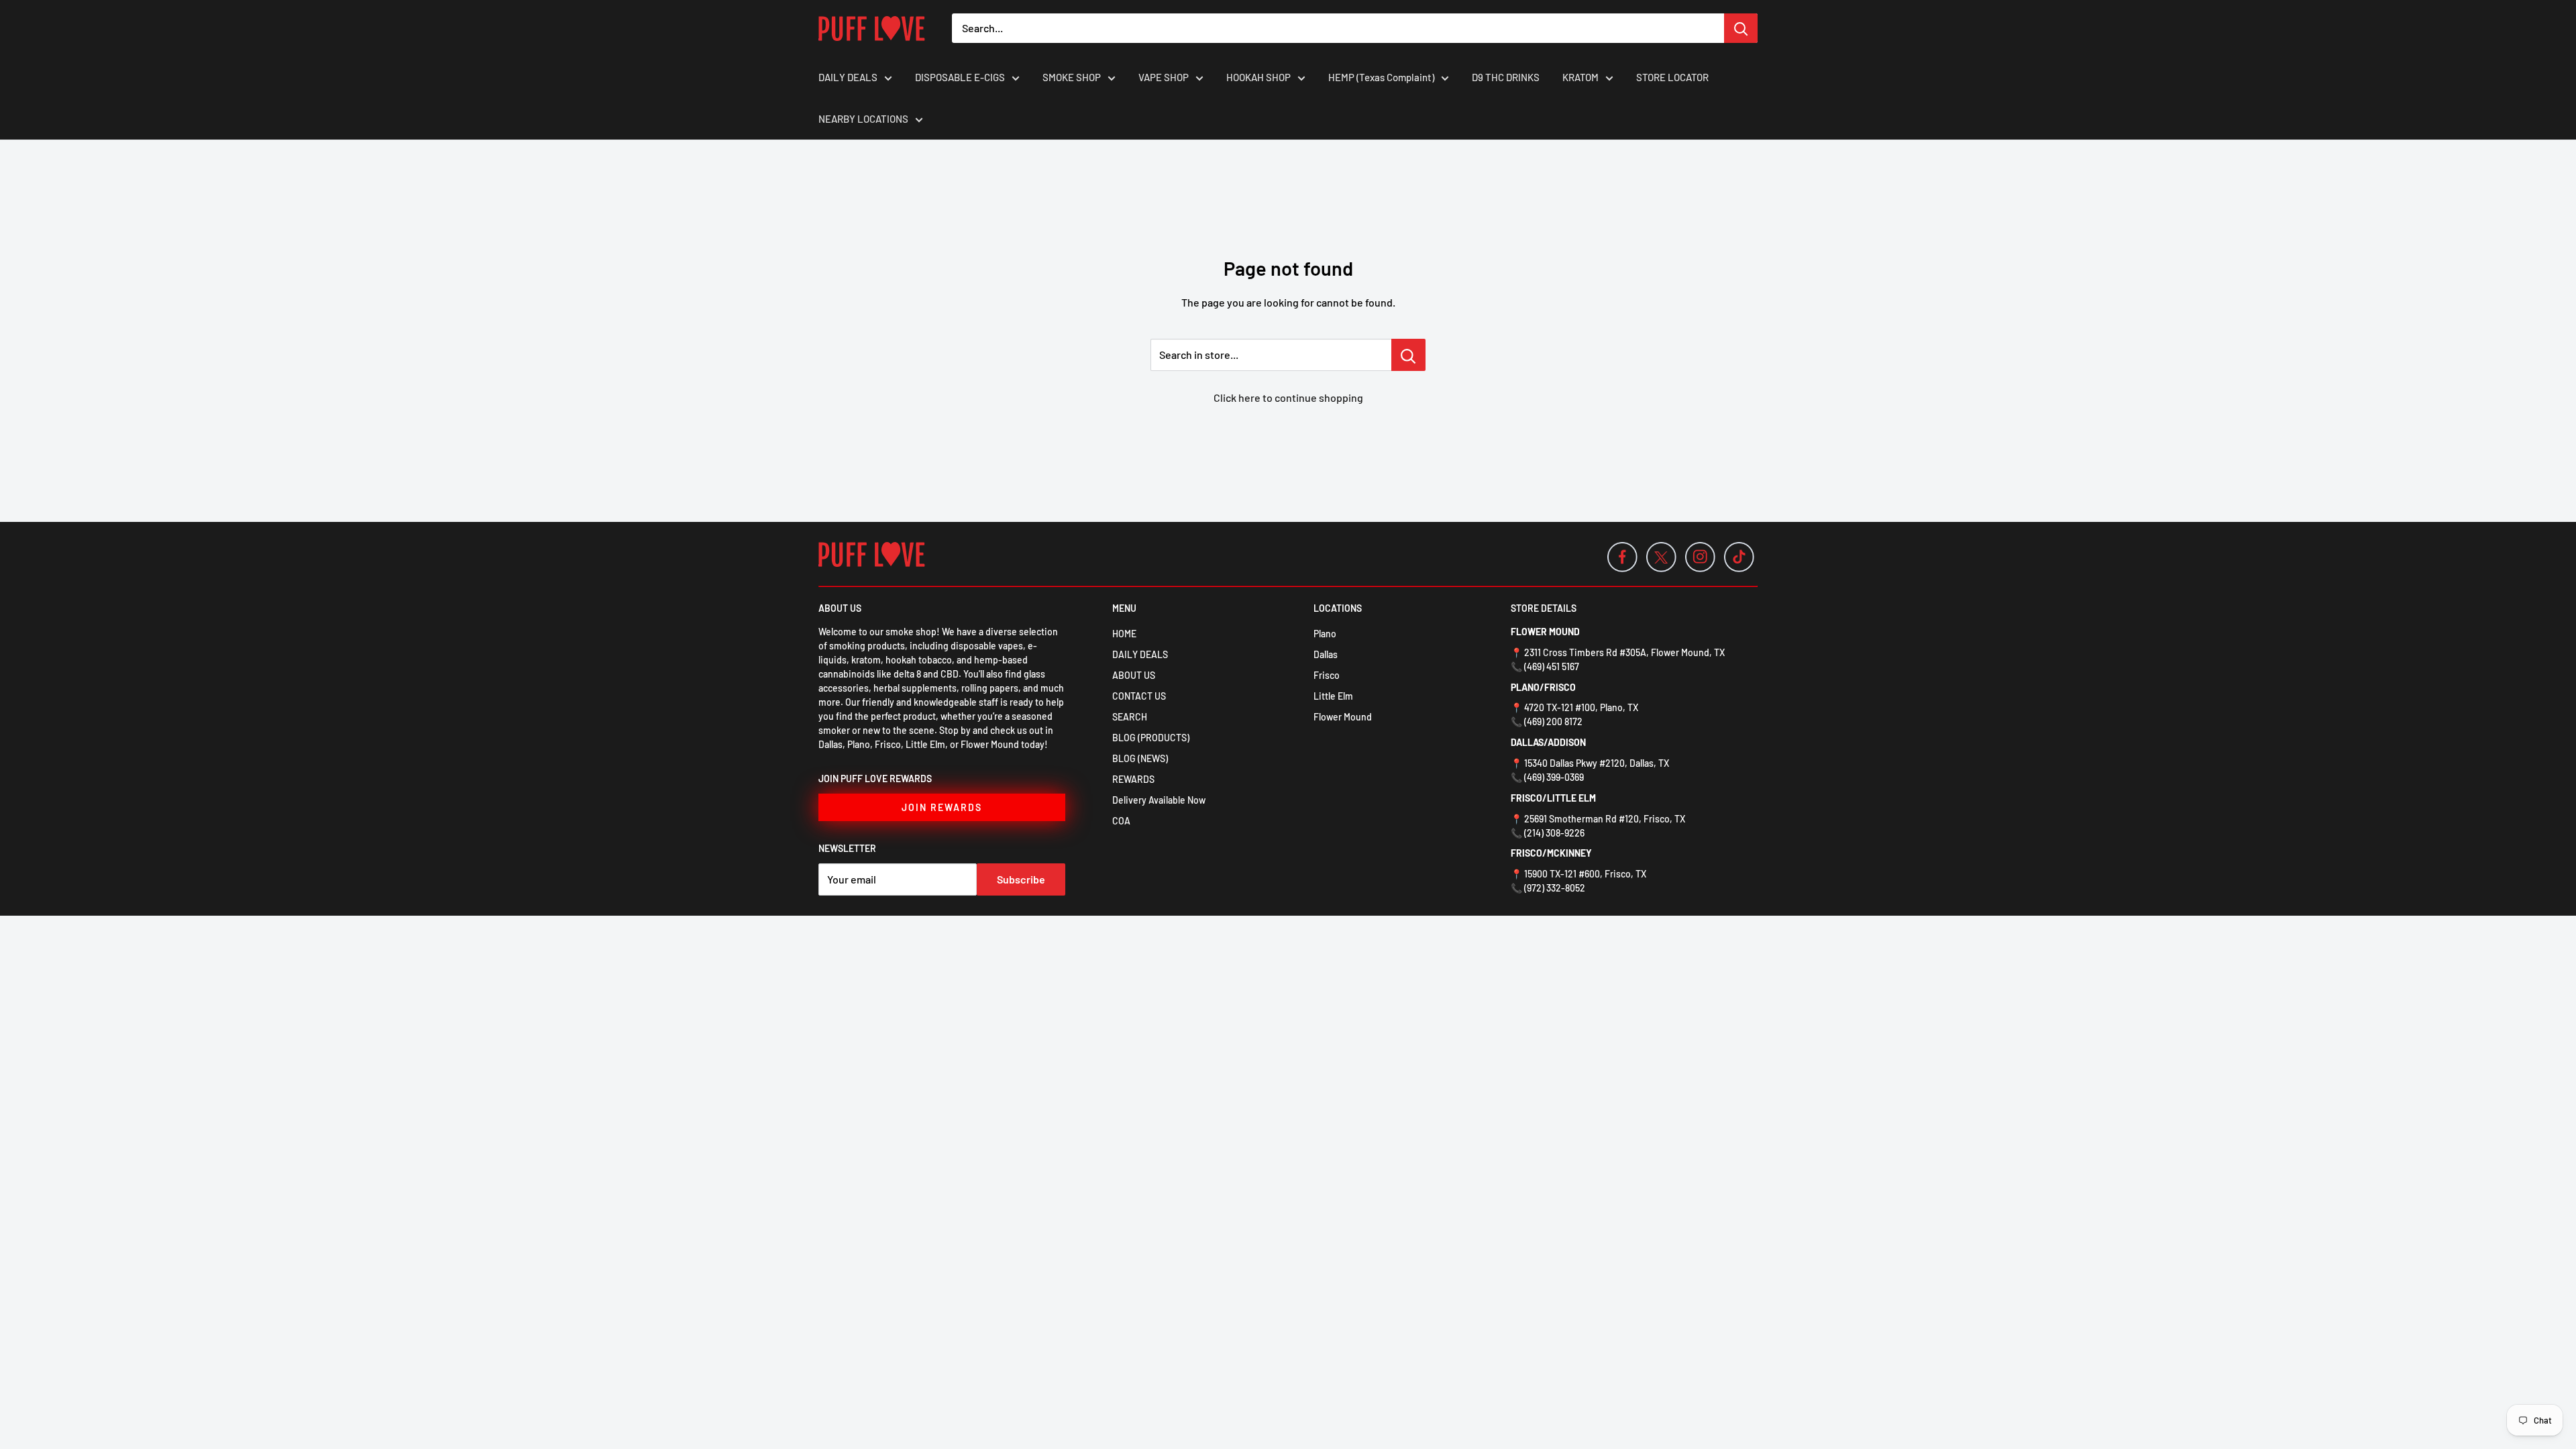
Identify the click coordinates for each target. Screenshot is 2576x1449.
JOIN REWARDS (942, 807)
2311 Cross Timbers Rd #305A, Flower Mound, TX (1624, 652)
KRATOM (1580, 77)
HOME (1124, 634)
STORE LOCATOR (1672, 77)
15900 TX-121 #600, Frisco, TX (1585, 874)
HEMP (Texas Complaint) (1381, 77)
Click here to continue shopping (1288, 397)
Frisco (1327, 675)
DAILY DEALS (848, 77)
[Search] (1741, 28)
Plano (1325, 634)
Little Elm (1333, 696)
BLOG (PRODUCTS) (1151, 738)
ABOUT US (1134, 675)
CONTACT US (1139, 696)
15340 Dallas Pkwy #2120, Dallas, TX (1597, 763)
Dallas (1326, 654)
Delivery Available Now (1159, 800)
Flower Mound (1343, 717)
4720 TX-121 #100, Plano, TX (1581, 707)
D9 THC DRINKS (1506, 77)
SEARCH (1130, 717)
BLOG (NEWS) (1140, 758)
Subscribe (1021, 879)
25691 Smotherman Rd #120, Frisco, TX (1605, 819)
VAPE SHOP (1164, 77)
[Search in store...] (1408, 355)
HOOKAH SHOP (1258, 77)
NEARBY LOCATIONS (863, 119)
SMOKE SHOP (1072, 77)
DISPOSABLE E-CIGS (960, 77)
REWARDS (1133, 779)
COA (1121, 821)
